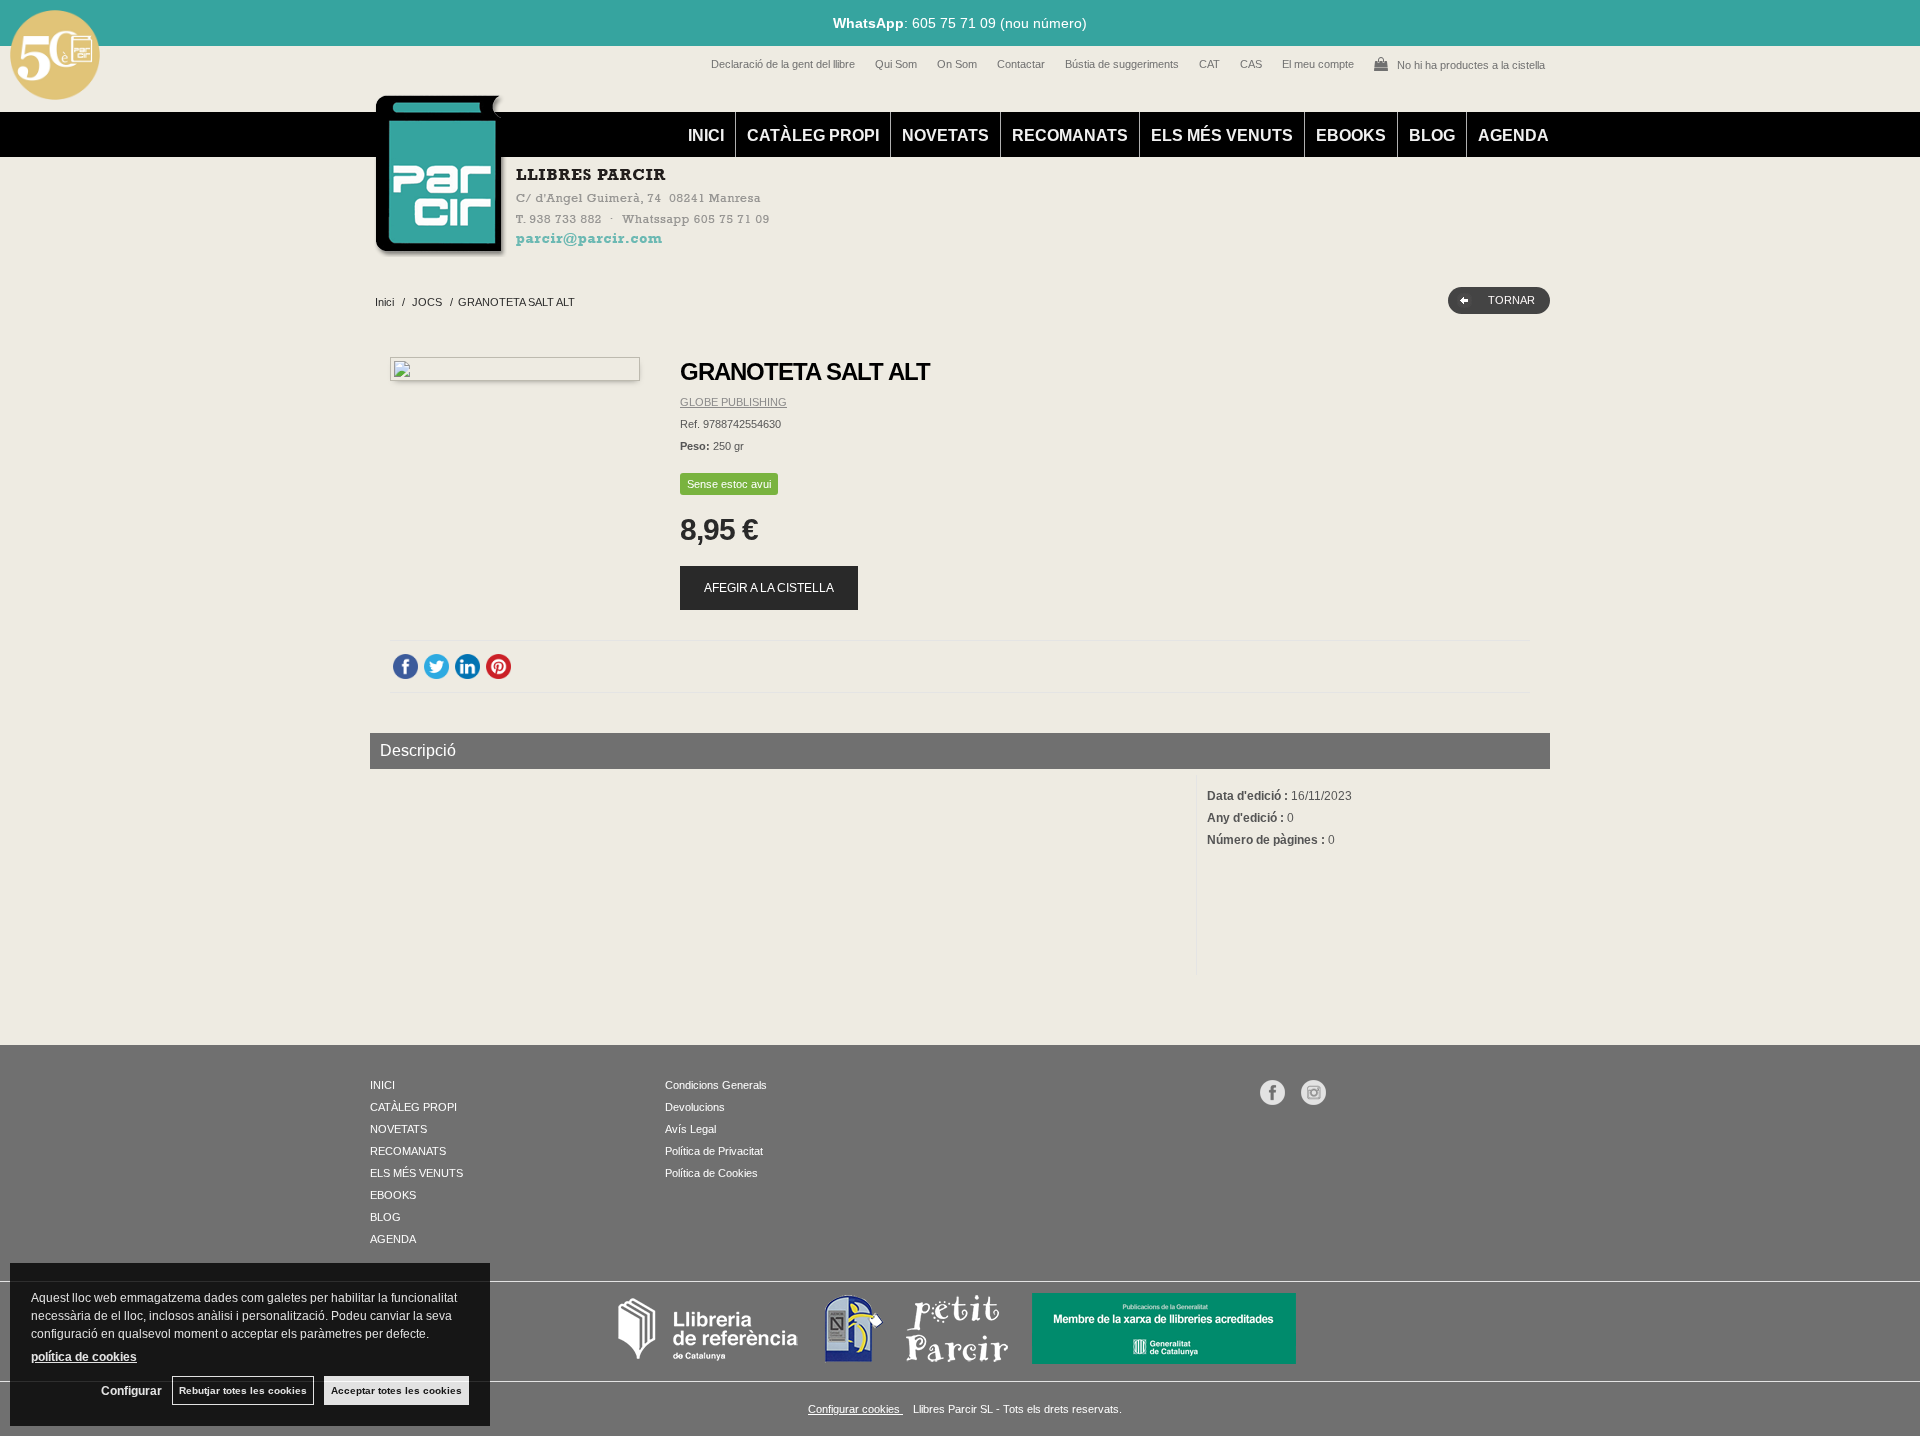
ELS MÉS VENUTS (1222, 135)
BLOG (1432, 135)
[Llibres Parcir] (861, 246)
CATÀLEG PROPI (813, 135)
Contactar (1021, 64)
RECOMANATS (1070, 135)
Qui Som (896, 64)
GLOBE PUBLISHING (733, 402)
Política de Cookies (711, 1173)
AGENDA (1513, 135)
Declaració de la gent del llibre (783, 64)
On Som (957, 64)
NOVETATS (945, 135)
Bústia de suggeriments (1122, 64)
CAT (1209, 64)
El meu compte (1318, 64)
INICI (706, 135)
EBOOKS (1351, 135)
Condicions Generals (716, 1085)
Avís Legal (690, 1129)
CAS (1251, 64)
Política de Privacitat (714, 1151)
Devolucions (695, 1107)
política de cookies (84, 1357)
